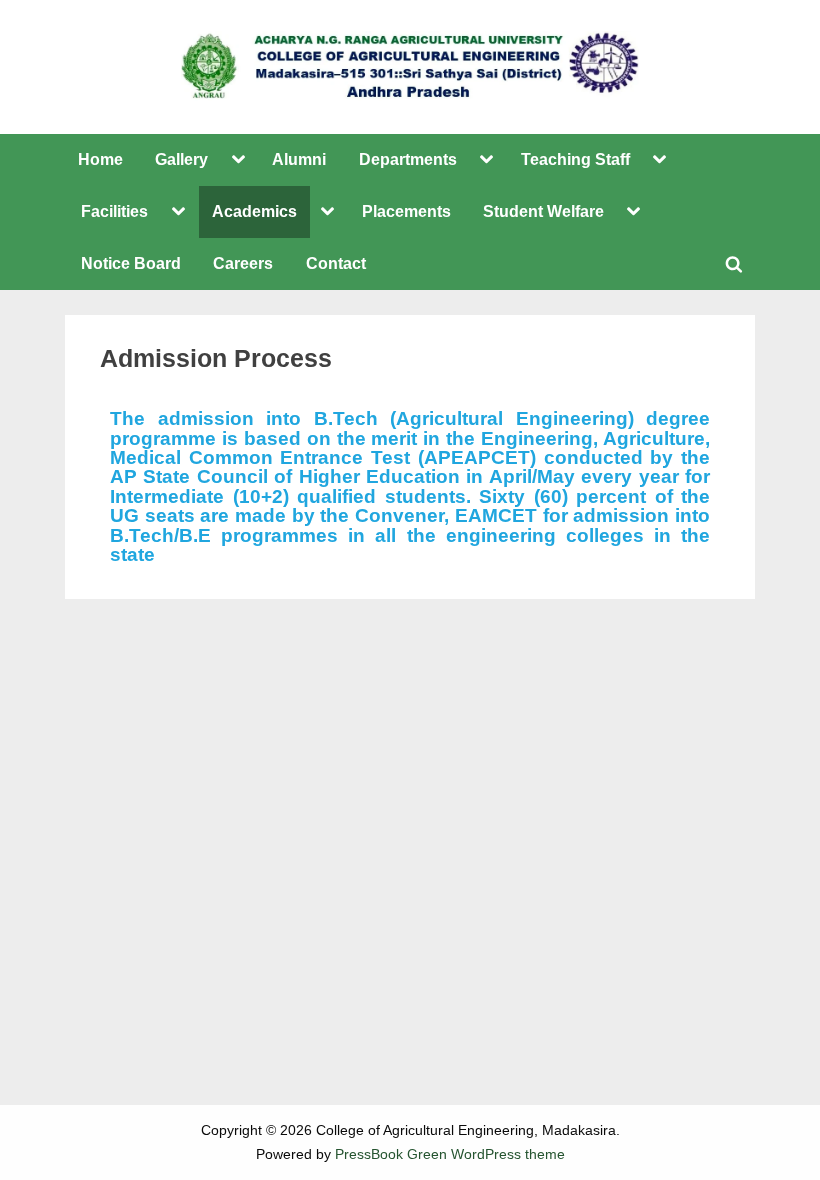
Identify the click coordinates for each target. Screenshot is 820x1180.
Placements (406, 211)
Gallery (181, 159)
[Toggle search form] (734, 264)
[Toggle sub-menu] (238, 160)
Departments (408, 159)
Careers (243, 263)
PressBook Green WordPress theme (450, 1154)
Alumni (299, 159)
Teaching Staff (575, 159)
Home (100, 159)
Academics (254, 211)
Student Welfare (543, 211)
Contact (336, 263)
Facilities (114, 211)
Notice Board (131, 263)
